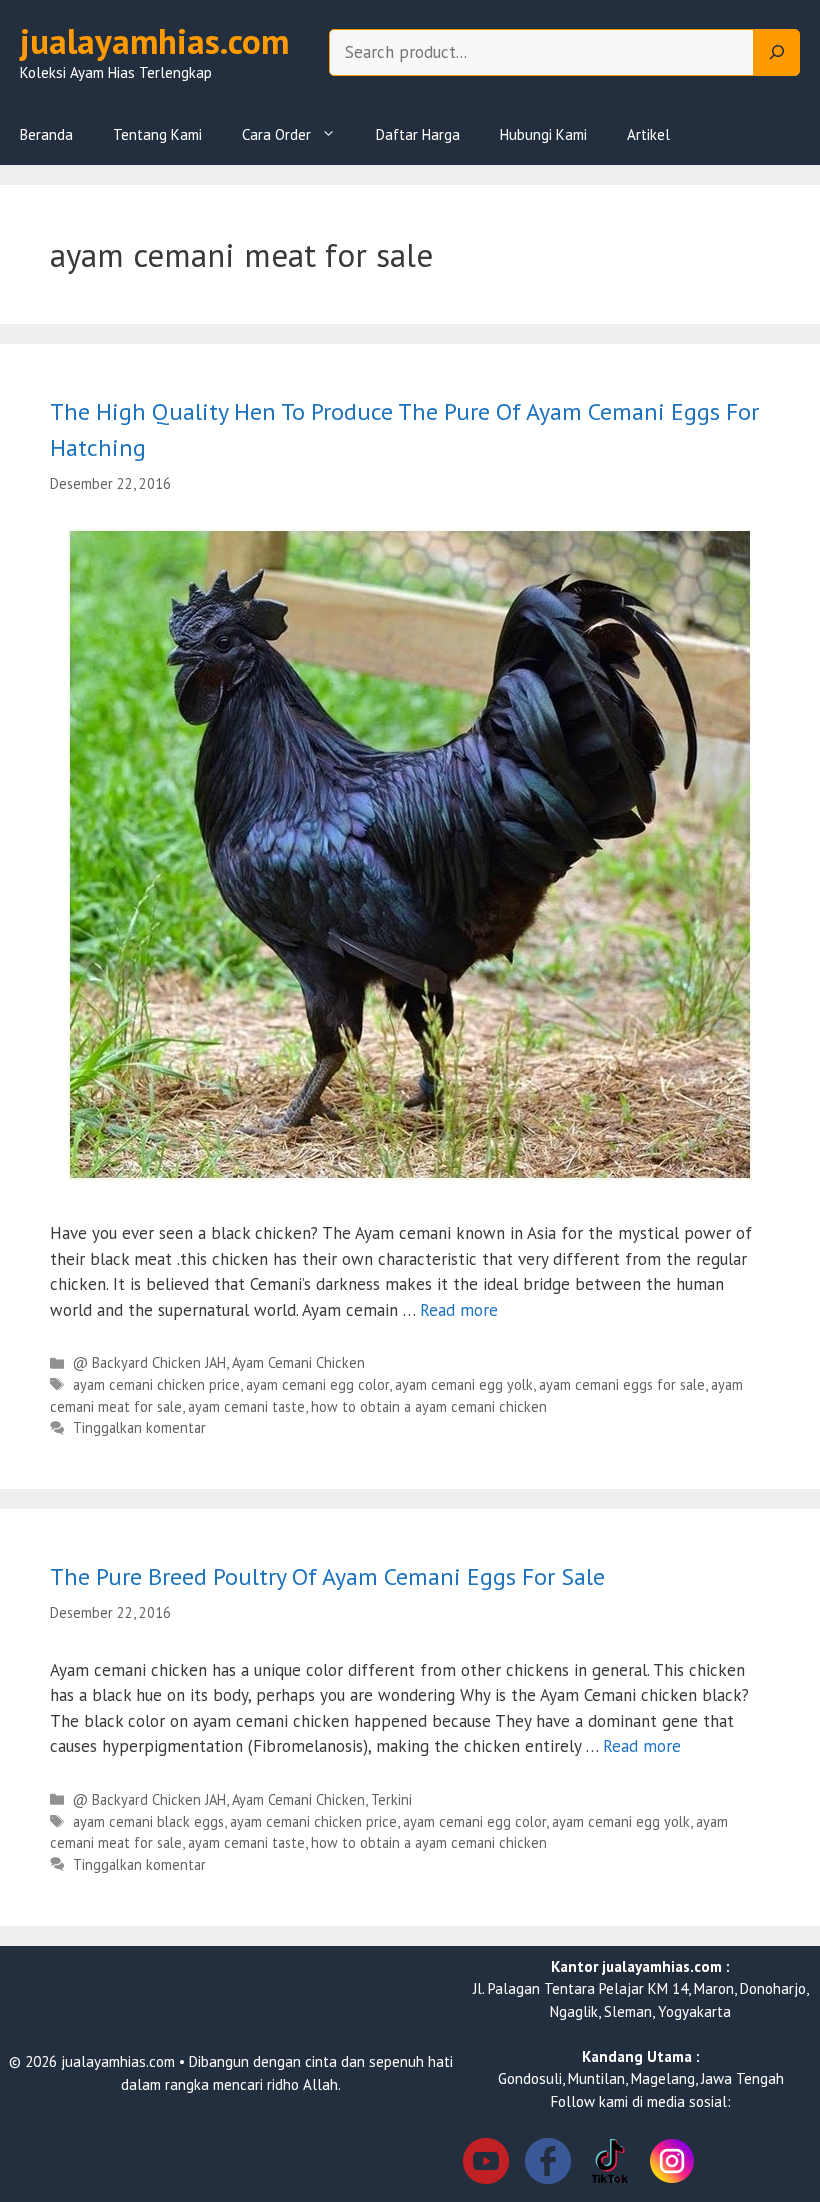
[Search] (777, 53)
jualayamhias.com (154, 41)
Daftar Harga (418, 134)
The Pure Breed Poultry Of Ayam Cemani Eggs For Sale (327, 1576)
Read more (459, 1310)
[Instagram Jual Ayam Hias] (672, 2164)
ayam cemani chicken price (156, 1384)
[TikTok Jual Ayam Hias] (610, 2164)
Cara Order (276, 134)
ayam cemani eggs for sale (622, 1384)
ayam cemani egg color (317, 1384)
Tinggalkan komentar (139, 1427)
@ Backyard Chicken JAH (149, 1362)
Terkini (391, 1799)
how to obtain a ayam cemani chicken (429, 1406)
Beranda (46, 134)
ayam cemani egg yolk (464, 1384)
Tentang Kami (157, 134)
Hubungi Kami (543, 134)
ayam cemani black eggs (148, 1821)
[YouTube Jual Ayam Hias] (486, 2164)
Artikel (648, 134)
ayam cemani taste (246, 1406)
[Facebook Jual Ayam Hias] (548, 2164)
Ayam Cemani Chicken (298, 1362)
